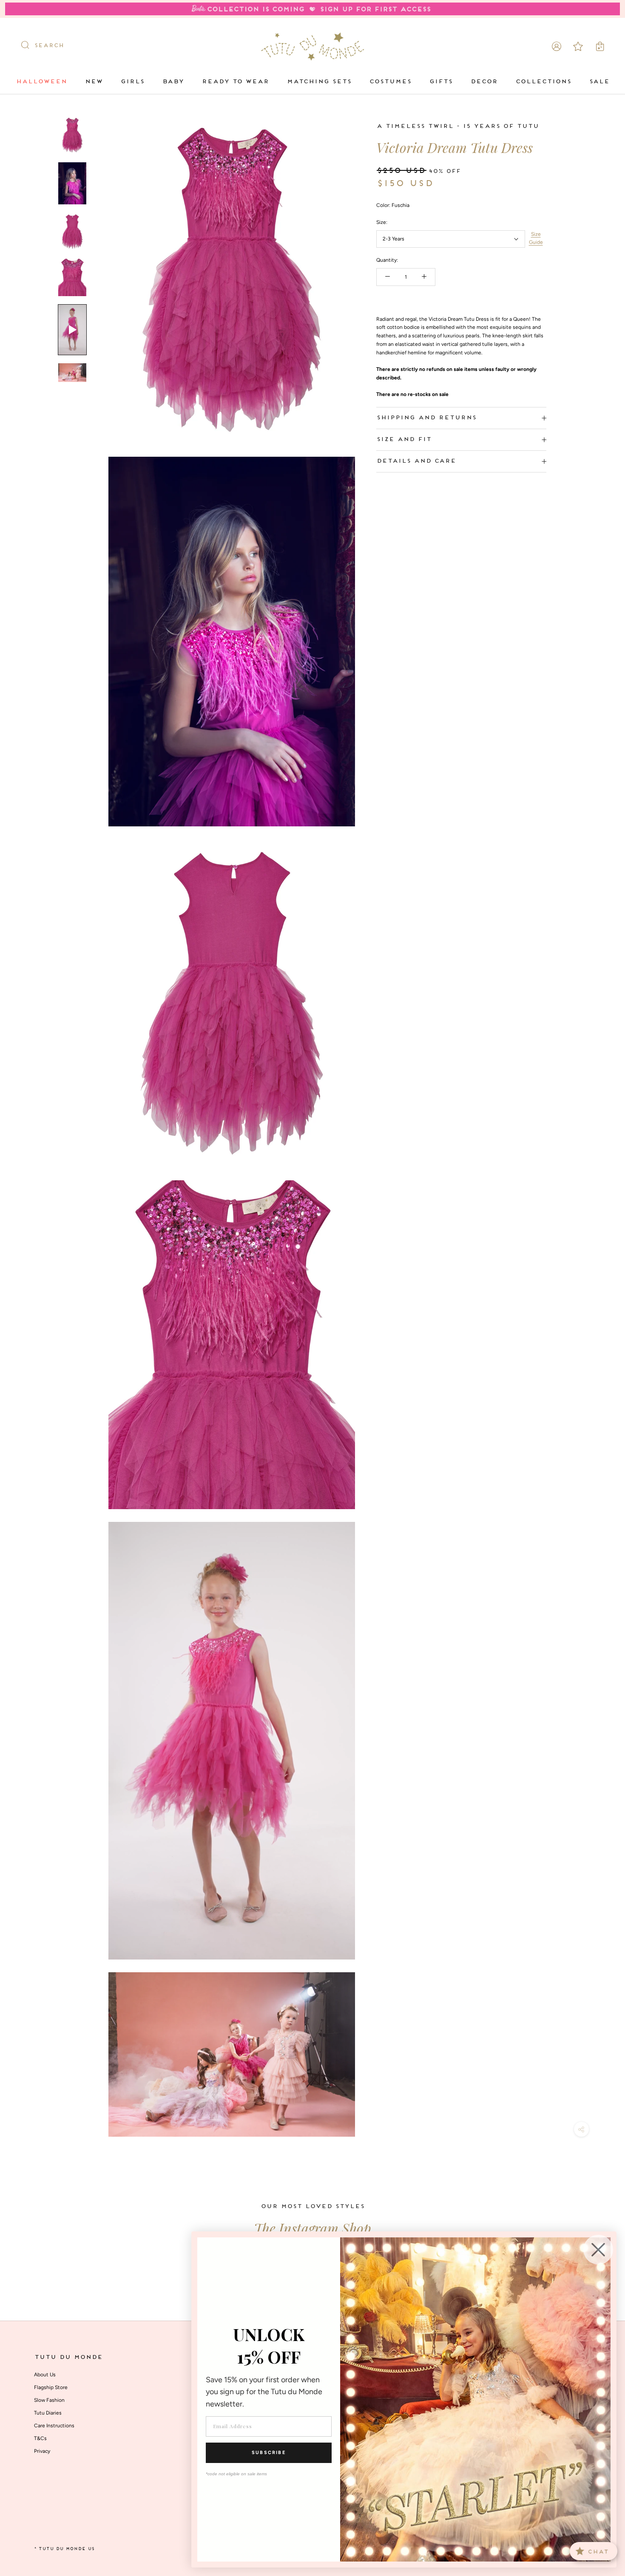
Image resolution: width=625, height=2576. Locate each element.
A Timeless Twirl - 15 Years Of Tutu (457, 126)
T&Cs (40, 2438)
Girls (132, 82)
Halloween (41, 82)
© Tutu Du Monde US (64, 2549)
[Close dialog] (598, 2250)
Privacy (42, 2451)
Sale (599, 82)
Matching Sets (319, 82)
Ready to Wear (235, 82)
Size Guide (536, 238)
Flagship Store (51, 2387)
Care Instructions (54, 2426)
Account (557, 46)
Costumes (390, 82)
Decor (484, 82)
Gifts (441, 82)
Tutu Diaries (48, 2413)
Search (49, 46)
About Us (45, 2375)
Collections (543, 82)
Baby (173, 82)
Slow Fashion (49, 2400)
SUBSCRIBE (269, 2453)
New (94, 82)
